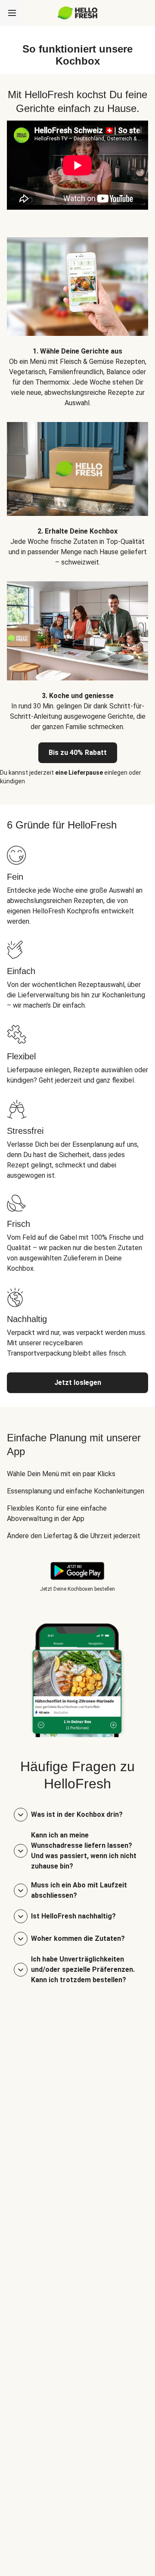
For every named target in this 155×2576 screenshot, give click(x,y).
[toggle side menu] (12, 13)
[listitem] (77, 316)
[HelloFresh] (78, 13)
